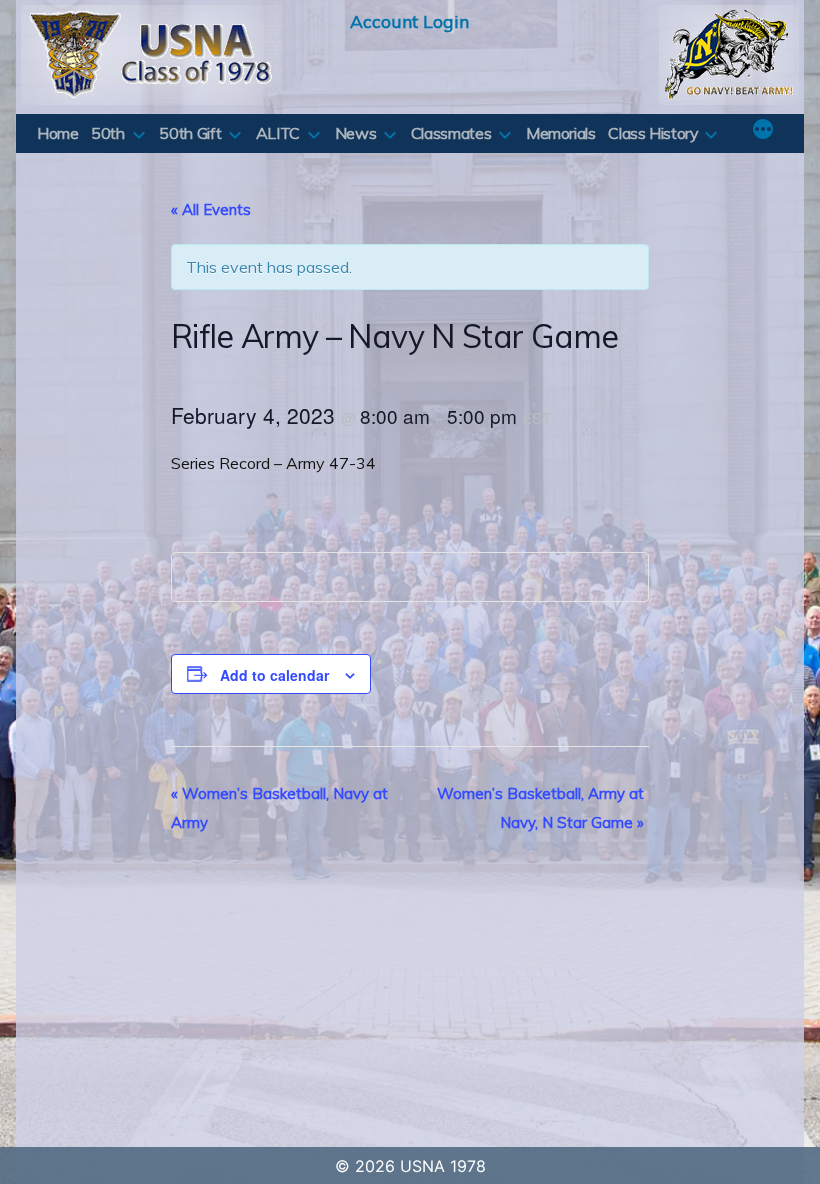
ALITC (278, 133)
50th (108, 133)
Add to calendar (274, 675)
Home (58, 133)
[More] (763, 131)
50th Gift (190, 133)
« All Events (211, 209)
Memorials (561, 133)
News (356, 133)
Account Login (409, 21)
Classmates (451, 133)
